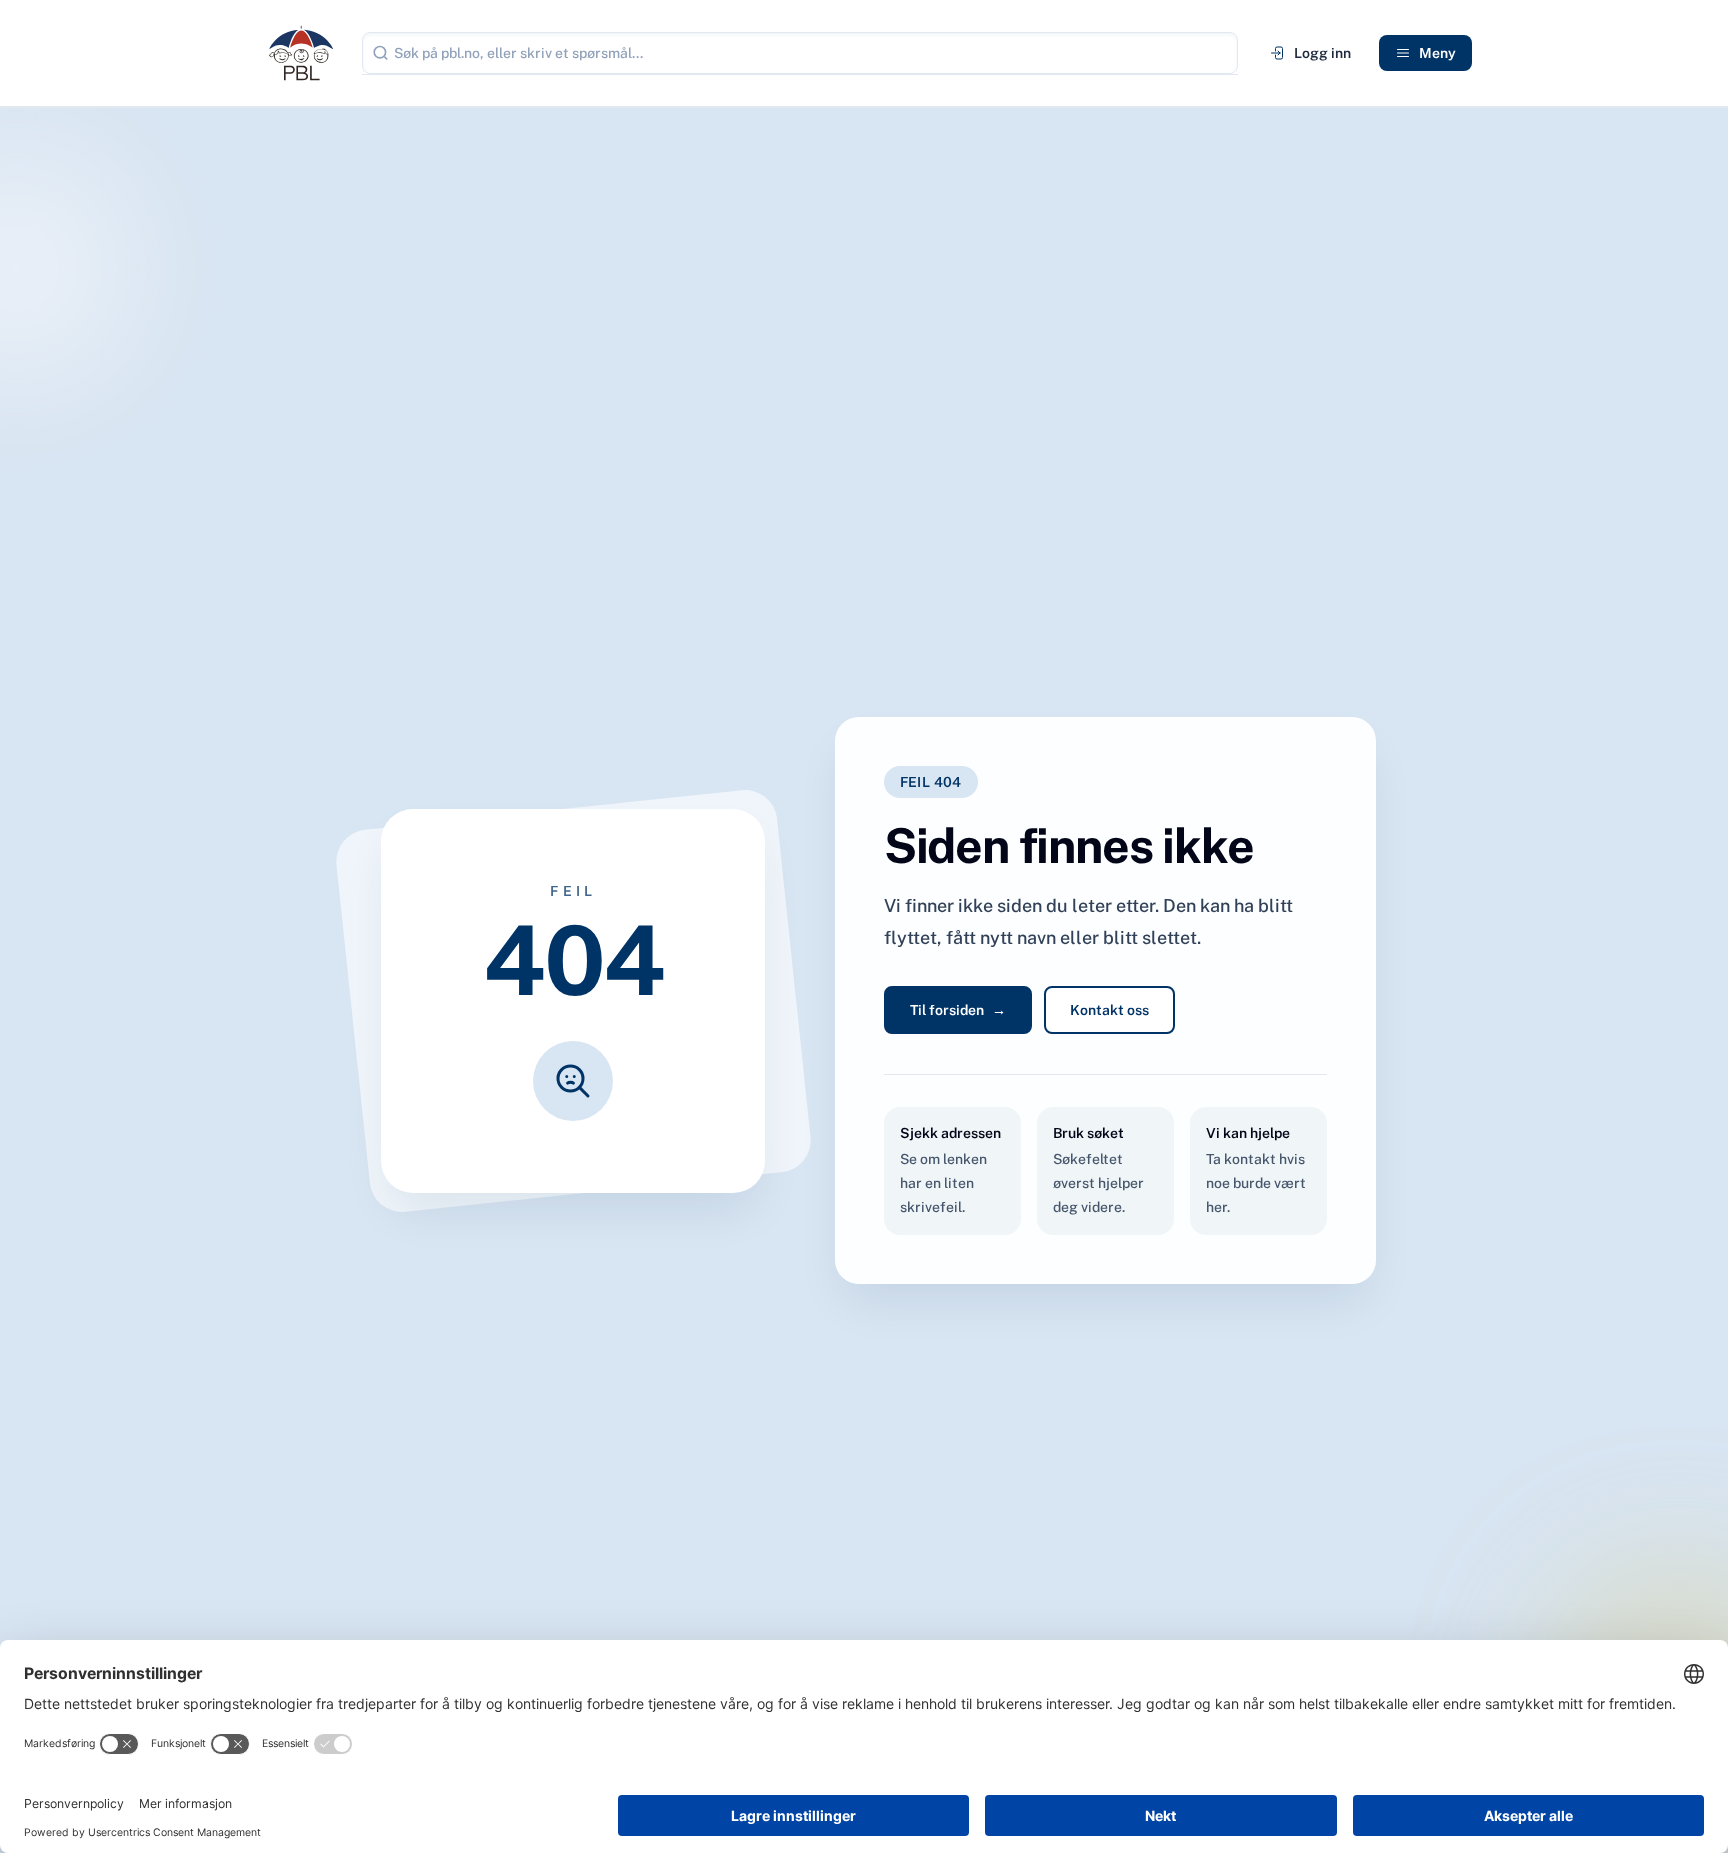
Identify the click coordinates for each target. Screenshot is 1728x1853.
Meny (1437, 53)
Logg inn (1322, 53)
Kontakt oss (1109, 1010)
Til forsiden (958, 1010)
